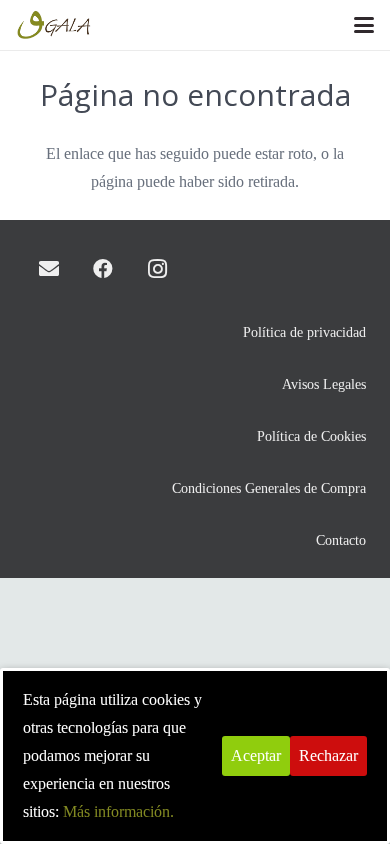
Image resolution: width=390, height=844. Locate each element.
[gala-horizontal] (55, 25)
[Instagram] (157, 269)
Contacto (341, 540)
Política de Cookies (311, 436)
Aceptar (256, 755)
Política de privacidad (304, 332)
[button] (364, 25)
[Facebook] (103, 269)
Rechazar (328, 755)
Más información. (118, 811)
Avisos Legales (324, 384)
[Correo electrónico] (49, 269)
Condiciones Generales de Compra (269, 488)
